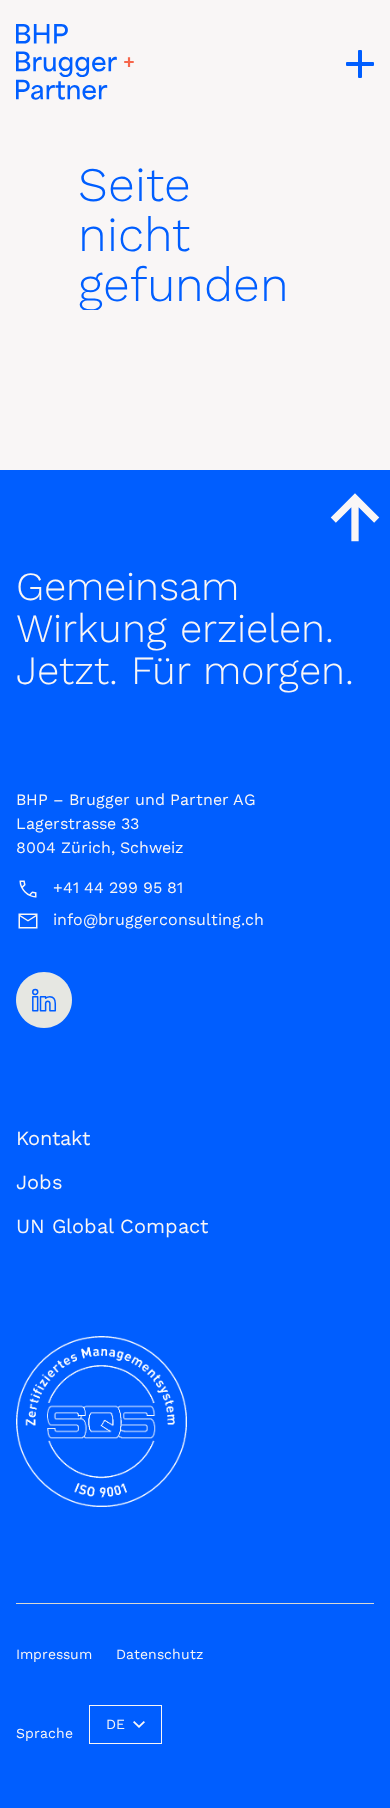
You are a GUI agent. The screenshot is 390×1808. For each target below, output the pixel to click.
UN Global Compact (112, 1226)
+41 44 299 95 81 (118, 887)
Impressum (54, 1654)
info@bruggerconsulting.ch (158, 919)
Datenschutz (159, 1654)
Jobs (39, 1182)
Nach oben (355, 517)
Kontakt (53, 1138)
